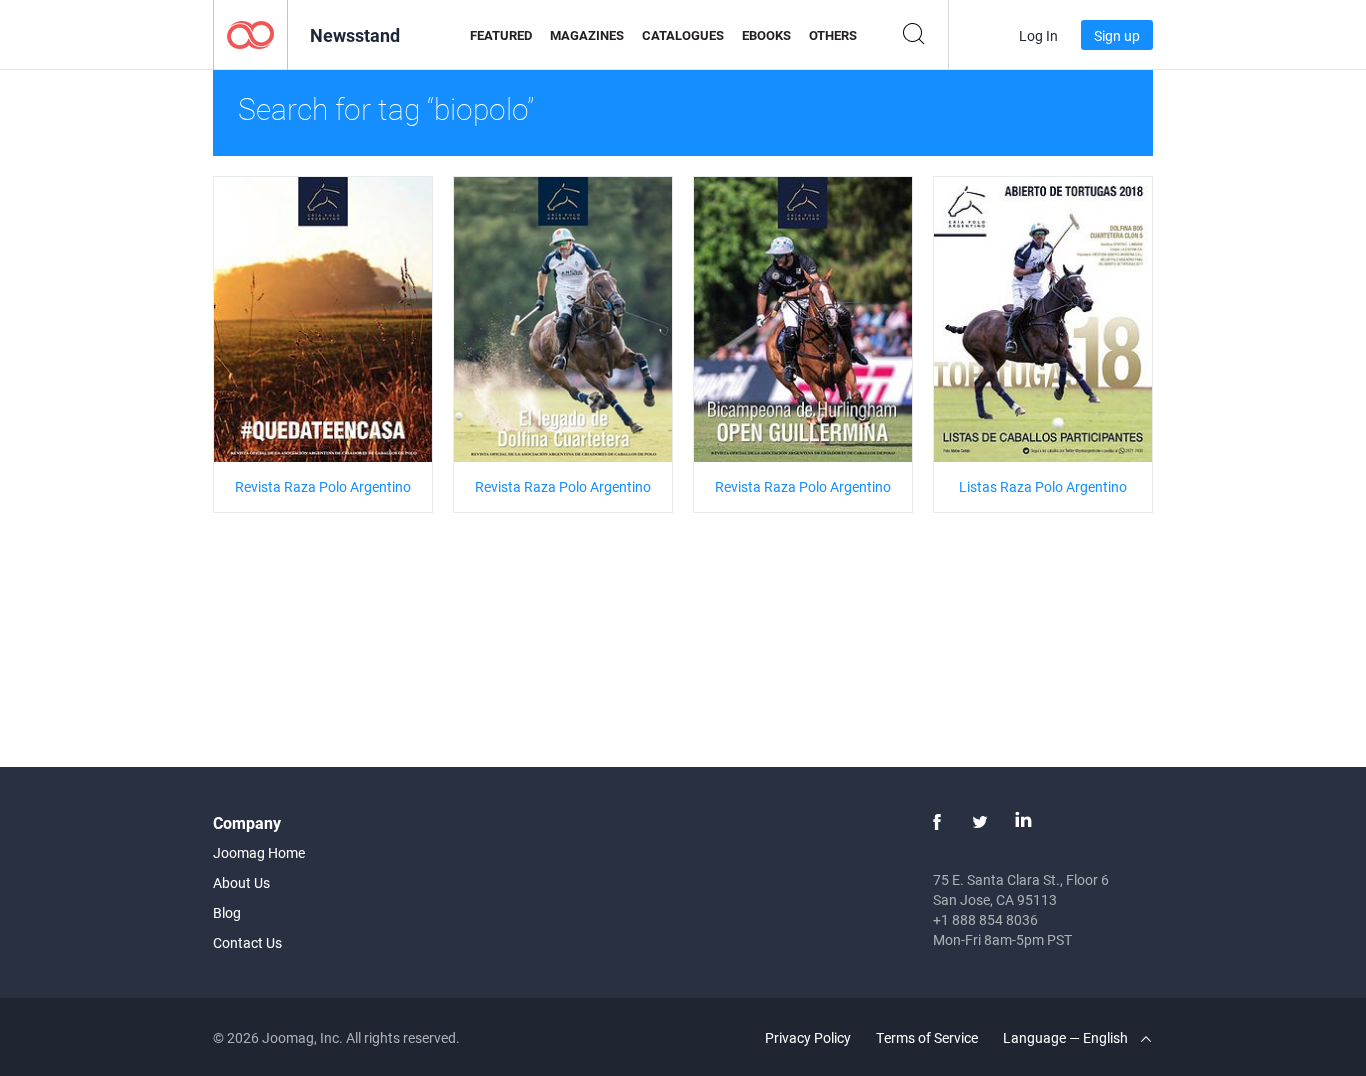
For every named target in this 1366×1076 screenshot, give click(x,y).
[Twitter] (980, 822)
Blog (227, 912)
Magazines (587, 35)
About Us (241, 882)
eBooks (766, 35)
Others (833, 35)
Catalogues (683, 35)
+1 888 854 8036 (985, 919)
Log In (1038, 35)
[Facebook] (937, 822)
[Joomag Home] (250, 33)
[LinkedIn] (1023, 822)
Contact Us (247, 942)
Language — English (1067, 1037)
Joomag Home (259, 852)
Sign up (1117, 35)
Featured (501, 35)
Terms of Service (927, 1037)
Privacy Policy (808, 1037)
